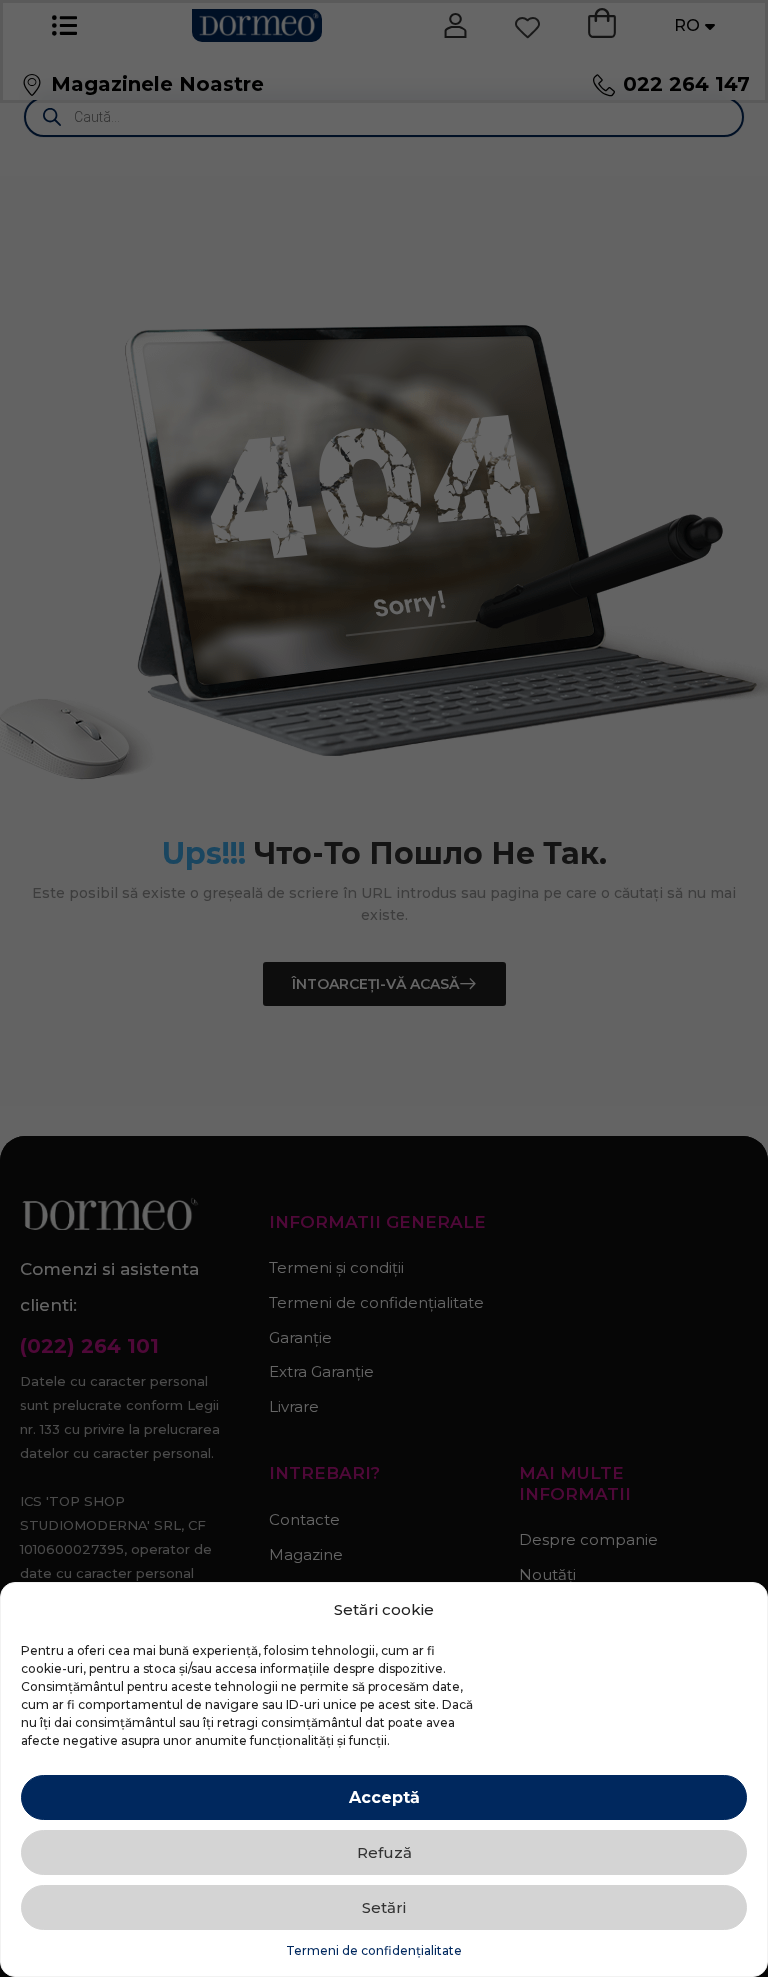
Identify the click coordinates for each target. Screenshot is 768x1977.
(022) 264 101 (89, 1346)
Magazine (306, 1554)
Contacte (304, 1519)
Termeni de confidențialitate (374, 1950)
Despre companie (588, 1539)
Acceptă (384, 1797)
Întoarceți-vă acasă (375, 984)
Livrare (294, 1406)
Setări (384, 1907)
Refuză (384, 1852)
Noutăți (547, 1574)
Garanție (300, 1337)
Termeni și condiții (336, 1267)
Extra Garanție (321, 1371)
